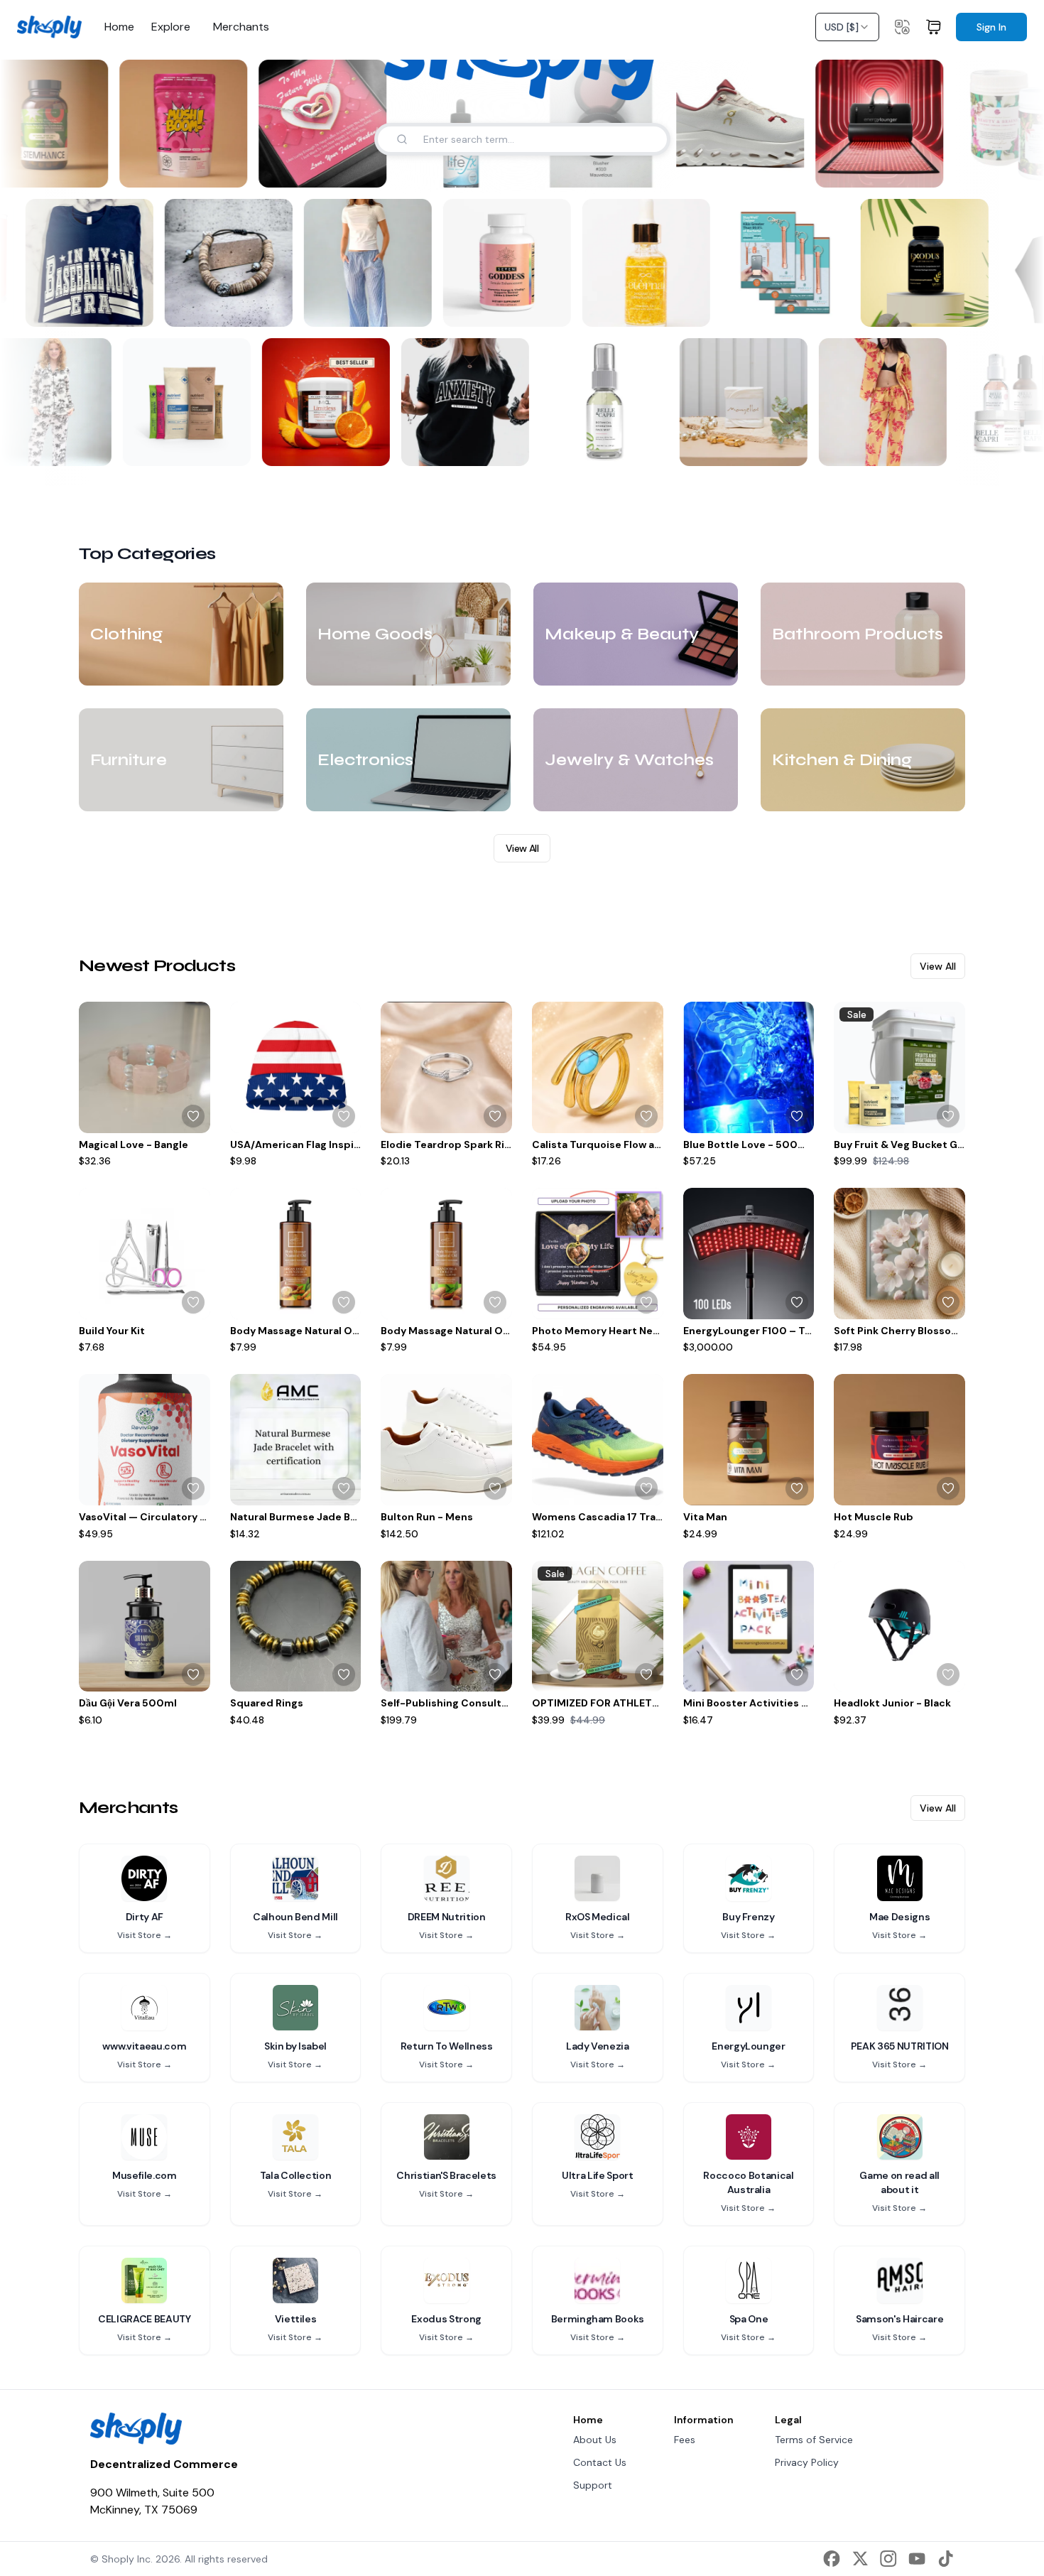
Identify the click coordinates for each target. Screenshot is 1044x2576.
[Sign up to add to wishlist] (193, 1116)
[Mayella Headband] (738, 402)
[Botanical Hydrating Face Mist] (599, 402)
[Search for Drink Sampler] (225, 446)
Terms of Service (814, 2440)
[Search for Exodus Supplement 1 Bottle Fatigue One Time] (976, 307)
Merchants (241, 27)
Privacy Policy (807, 2462)
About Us (595, 2440)
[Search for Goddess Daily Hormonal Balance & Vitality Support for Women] (558, 307)
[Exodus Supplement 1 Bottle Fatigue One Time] (932, 263)
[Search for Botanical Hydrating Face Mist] (643, 446)
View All (522, 848)
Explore (171, 27)
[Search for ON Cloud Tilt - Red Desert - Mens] (777, 168)
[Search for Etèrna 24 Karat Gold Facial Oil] (697, 307)
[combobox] (847, 27)
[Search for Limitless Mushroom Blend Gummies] (364, 446)
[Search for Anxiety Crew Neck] (504, 446)
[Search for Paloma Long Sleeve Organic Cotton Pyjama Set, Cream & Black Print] (86, 446)
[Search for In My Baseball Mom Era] (141, 307)
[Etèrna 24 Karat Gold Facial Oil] (653, 263)
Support (593, 2485)
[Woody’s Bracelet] (236, 263)
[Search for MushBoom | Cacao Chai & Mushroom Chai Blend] (220, 168)
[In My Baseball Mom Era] (97, 263)
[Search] (402, 139)
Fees (685, 2440)
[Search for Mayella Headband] (782, 446)
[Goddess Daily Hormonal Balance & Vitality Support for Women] (514, 263)
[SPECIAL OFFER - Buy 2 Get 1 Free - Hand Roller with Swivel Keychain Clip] (793, 263)
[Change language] (902, 27)
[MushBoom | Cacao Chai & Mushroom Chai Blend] (176, 124)
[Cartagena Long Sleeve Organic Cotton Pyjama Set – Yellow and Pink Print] (877, 402)
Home (119, 27)
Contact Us (600, 2462)
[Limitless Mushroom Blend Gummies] (320, 402)
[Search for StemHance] (81, 168)
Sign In (991, 27)
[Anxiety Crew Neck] (460, 402)
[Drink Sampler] (181, 402)
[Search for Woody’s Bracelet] (280, 307)
